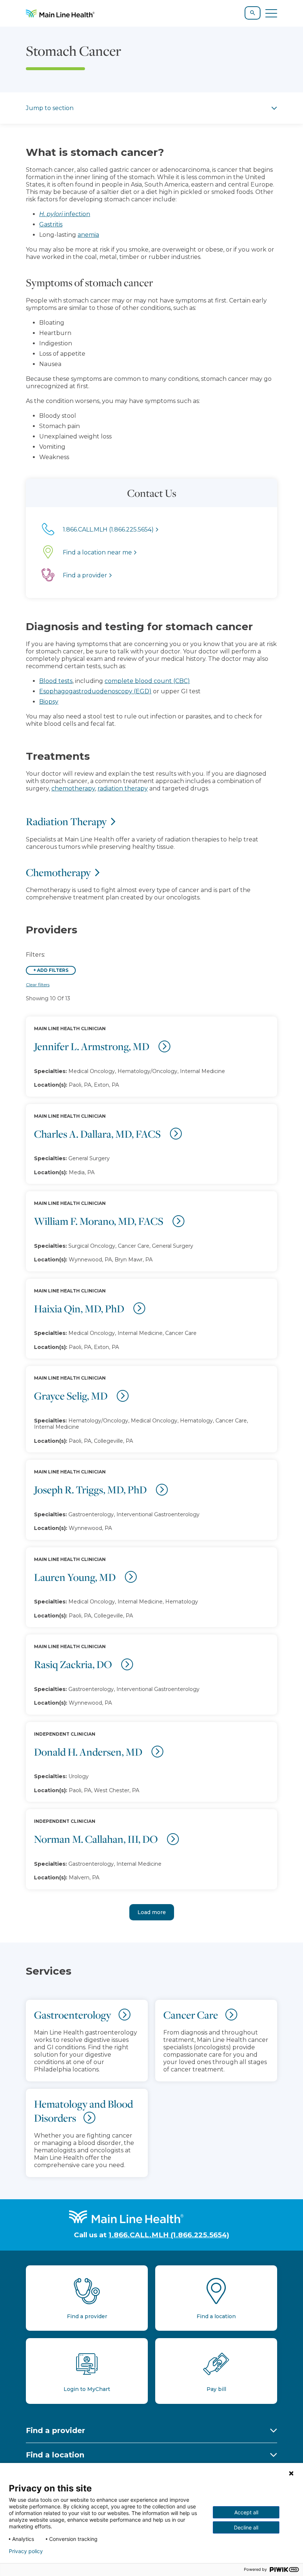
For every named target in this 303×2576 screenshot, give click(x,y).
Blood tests (56, 681)
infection (65, 214)
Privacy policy (26, 2551)
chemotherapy (73, 788)
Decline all (246, 2527)
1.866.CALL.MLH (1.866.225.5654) (169, 2235)
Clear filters (38, 985)
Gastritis (51, 224)
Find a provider (55, 2430)
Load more (152, 1912)
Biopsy (49, 702)
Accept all (246, 2512)
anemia (88, 235)
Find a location (55, 2455)
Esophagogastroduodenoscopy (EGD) (95, 691)
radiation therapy (123, 788)
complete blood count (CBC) (147, 681)
